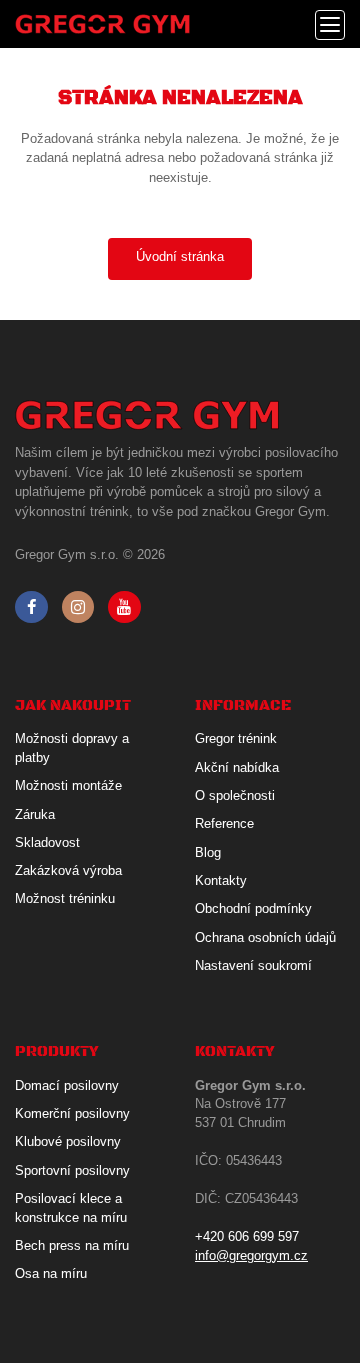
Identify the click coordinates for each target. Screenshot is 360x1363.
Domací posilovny (67, 1085)
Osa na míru (51, 1273)
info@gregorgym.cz (251, 1255)
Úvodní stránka (180, 256)
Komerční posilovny (72, 1113)
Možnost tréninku (65, 898)
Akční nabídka (237, 767)
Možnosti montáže (68, 785)
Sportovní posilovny (72, 1170)
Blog (208, 852)
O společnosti (235, 795)
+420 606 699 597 (247, 1236)
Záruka (35, 814)
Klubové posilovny (68, 1141)
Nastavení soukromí (253, 965)
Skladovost (47, 842)
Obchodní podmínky (253, 908)
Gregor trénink (236, 738)
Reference (224, 823)
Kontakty (221, 880)
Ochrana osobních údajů (265, 937)
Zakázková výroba (68, 870)
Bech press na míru (72, 1245)
